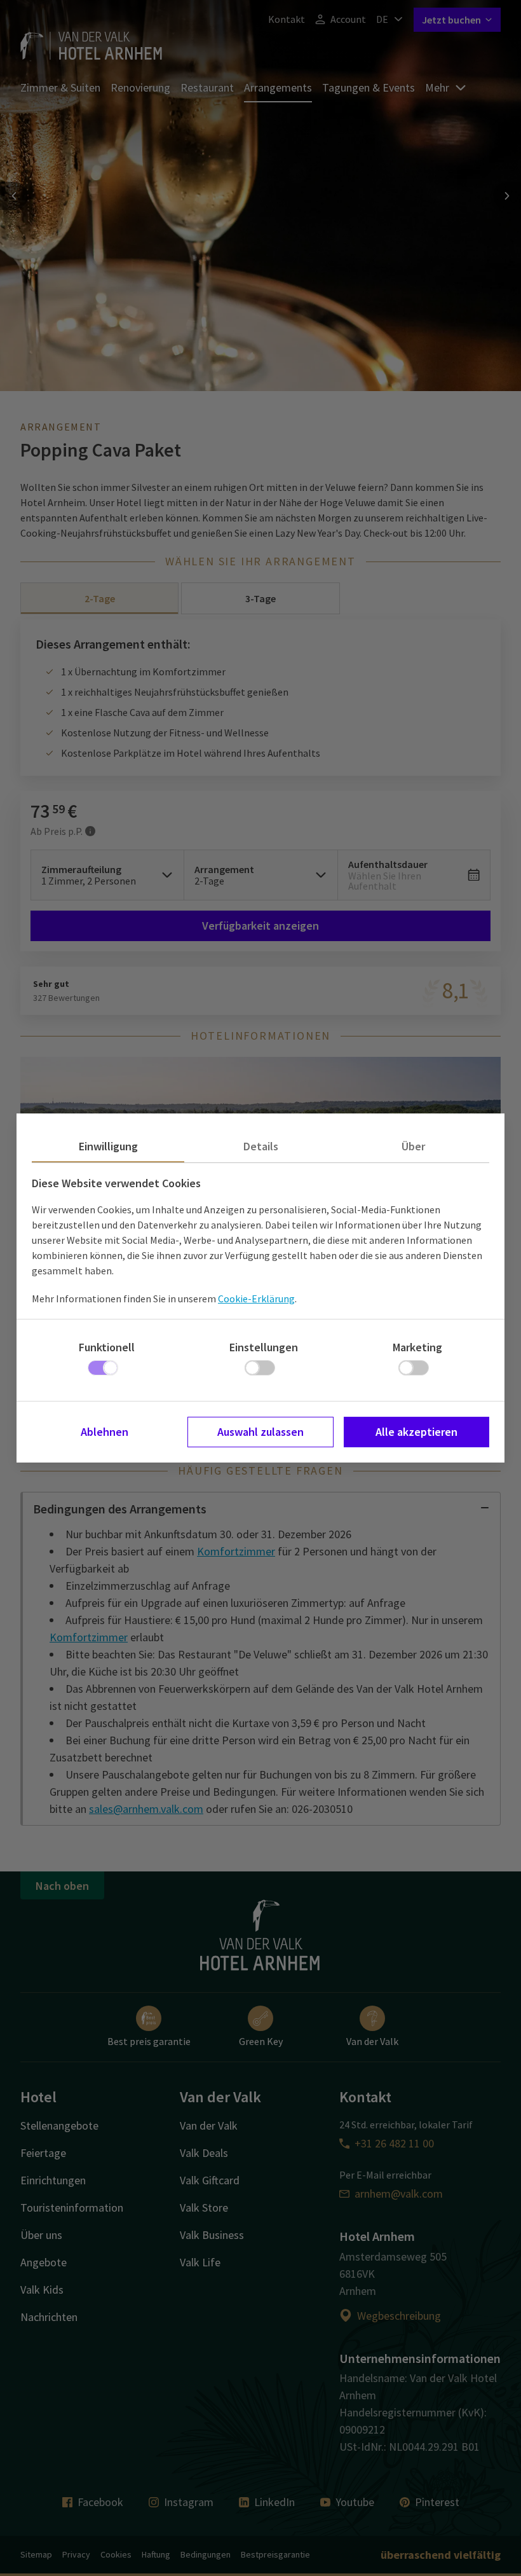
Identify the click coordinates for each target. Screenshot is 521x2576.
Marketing (417, 1347)
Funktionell (107, 1347)
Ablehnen (105, 1432)
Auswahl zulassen (260, 1432)
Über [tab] (413, 1146)
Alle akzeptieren (416, 1432)
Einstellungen (264, 1347)
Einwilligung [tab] (108, 1146)
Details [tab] (261, 1146)
